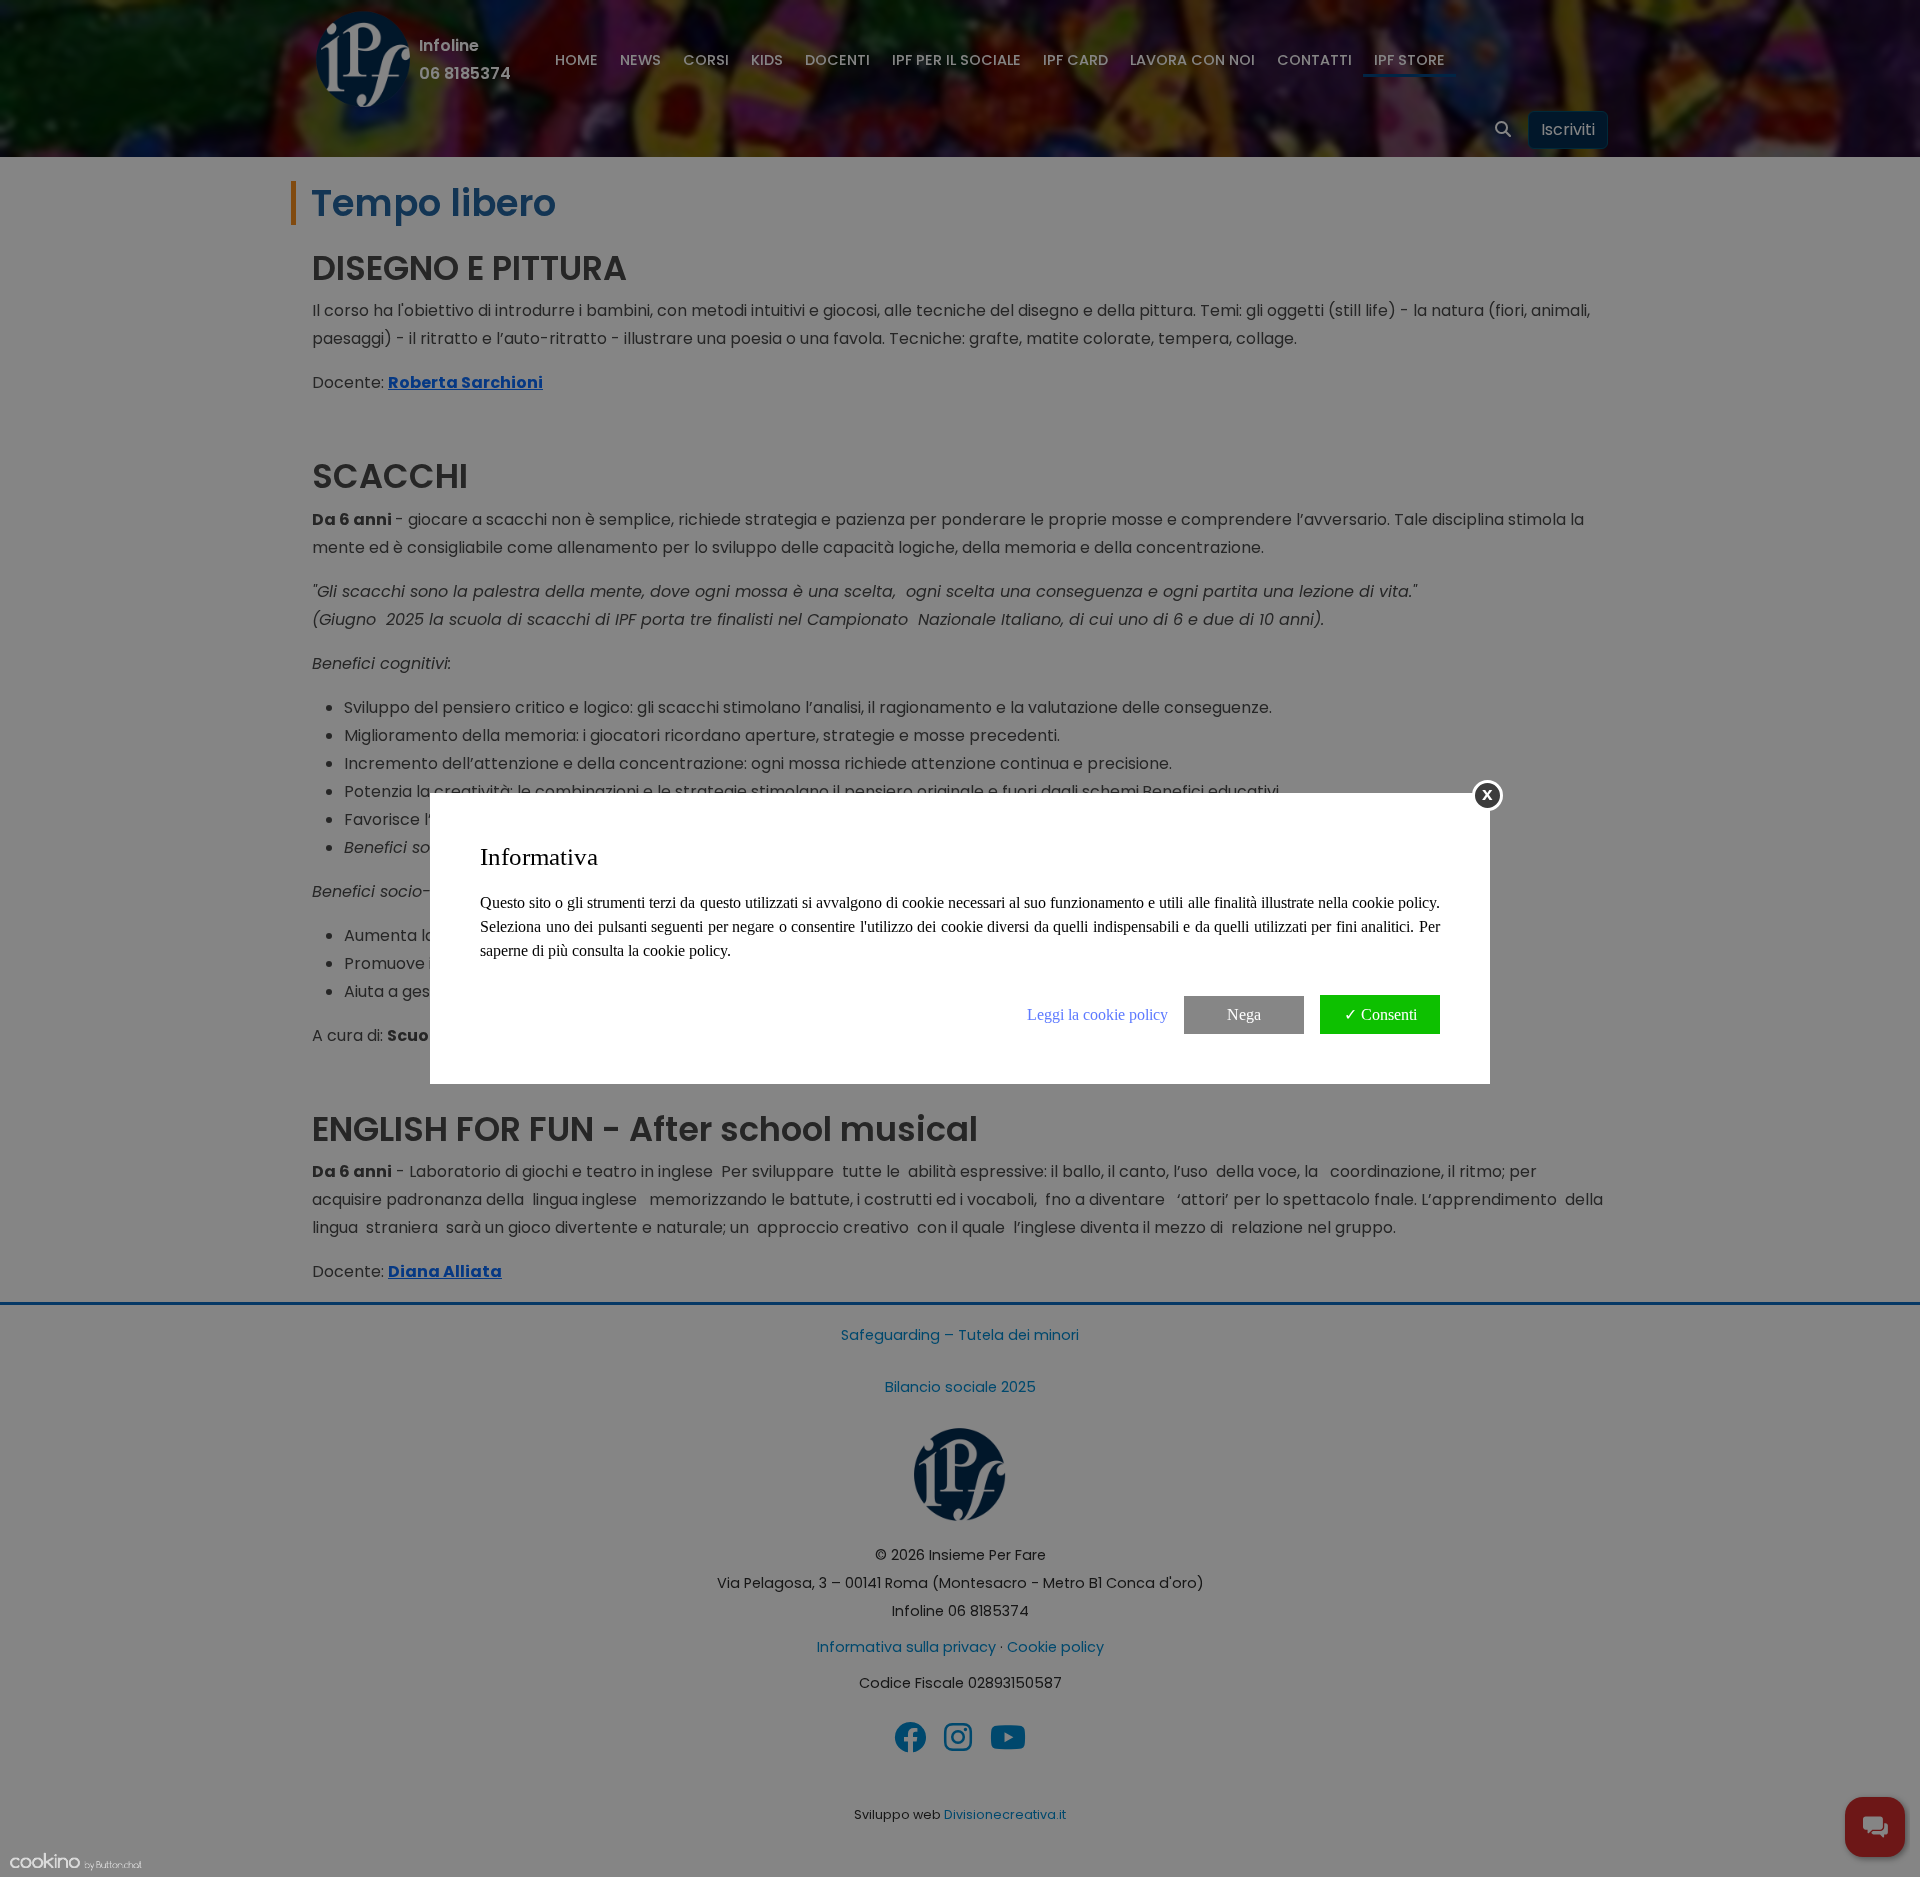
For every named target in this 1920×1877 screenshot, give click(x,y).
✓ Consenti (1380, 1014)
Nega (1244, 1014)
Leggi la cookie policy (1097, 1014)
